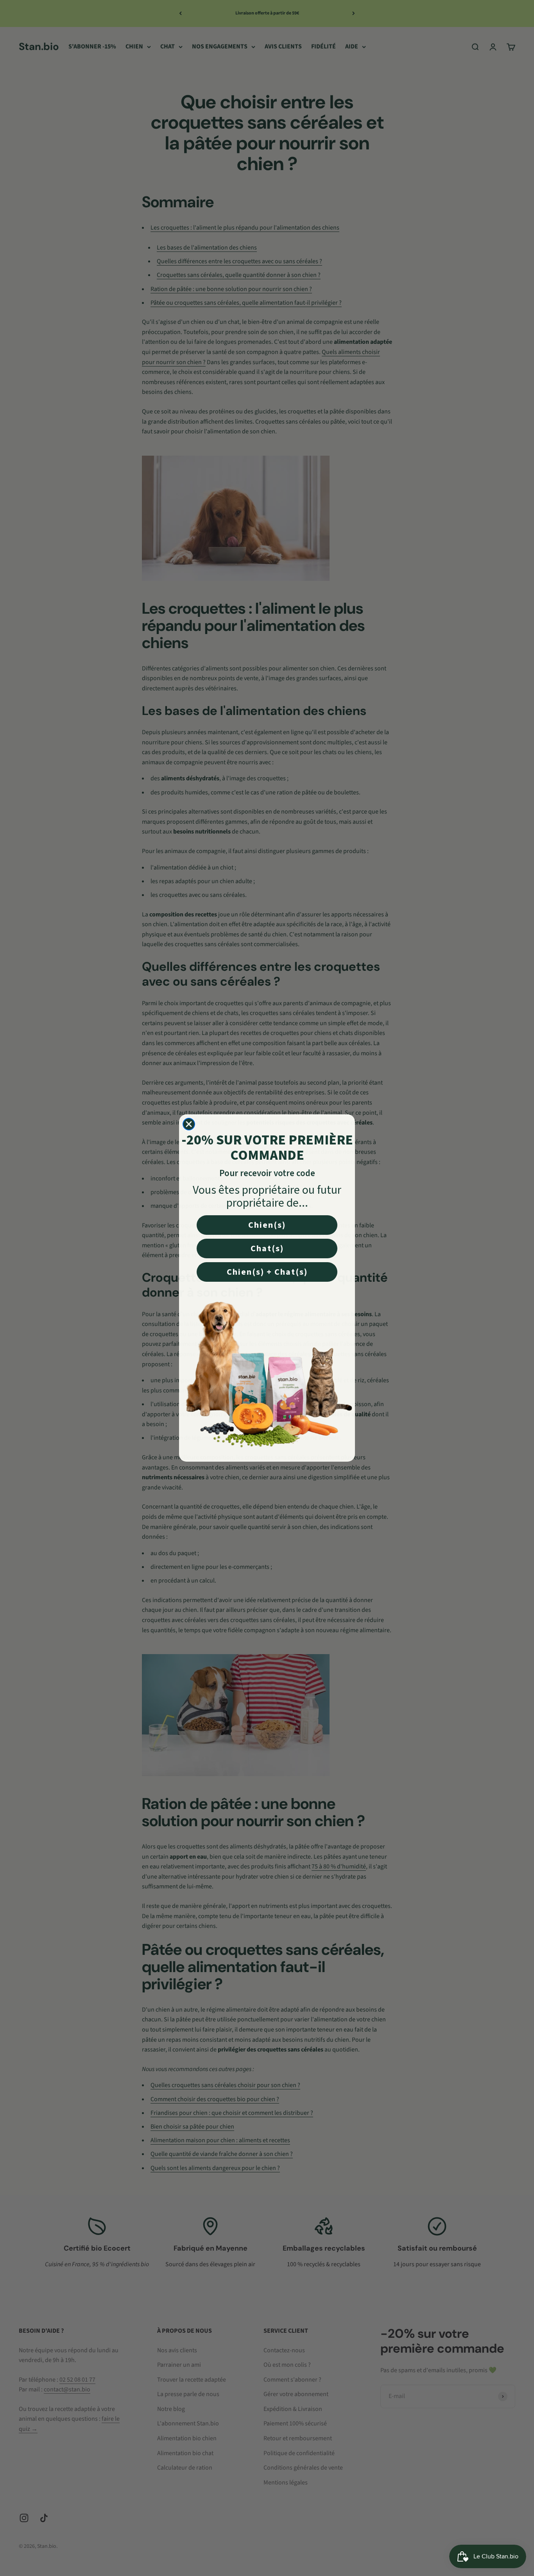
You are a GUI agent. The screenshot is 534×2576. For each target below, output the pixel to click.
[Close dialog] (189, 1124)
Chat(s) (267, 1248)
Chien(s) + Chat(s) (267, 1272)
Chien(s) (267, 1225)
